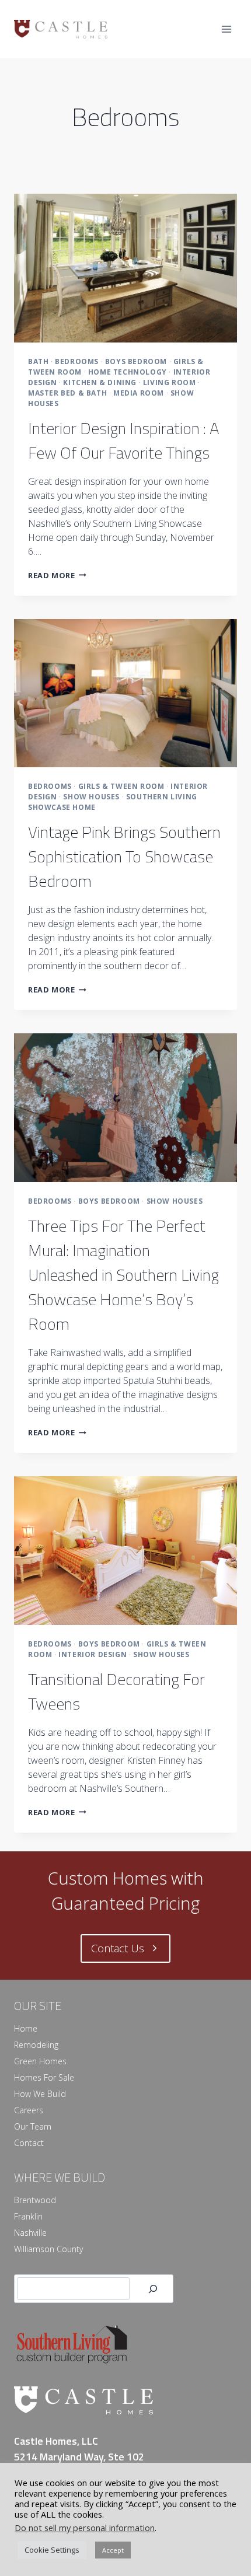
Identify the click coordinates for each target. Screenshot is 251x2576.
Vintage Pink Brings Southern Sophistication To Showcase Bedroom (124, 856)
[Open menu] (226, 29)
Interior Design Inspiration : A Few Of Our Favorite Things (124, 440)
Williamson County (48, 2249)
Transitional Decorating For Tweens (116, 1691)
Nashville (30, 2233)
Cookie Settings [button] (52, 2550)
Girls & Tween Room (121, 786)
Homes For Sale (44, 2077)
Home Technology (128, 372)
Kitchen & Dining (100, 382)
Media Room (139, 393)
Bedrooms (77, 361)
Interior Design (93, 1654)
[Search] (153, 2289)
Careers (29, 2110)
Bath (38, 361)
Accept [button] (113, 2550)
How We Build (40, 2094)
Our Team (33, 2126)
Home (26, 2028)
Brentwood (35, 2200)
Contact (29, 2143)
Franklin (28, 2216)
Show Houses (91, 797)
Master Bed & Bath (67, 393)
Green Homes (40, 2061)
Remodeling (36, 2045)
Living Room (170, 382)
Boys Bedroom (136, 361)
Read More (57, 575)
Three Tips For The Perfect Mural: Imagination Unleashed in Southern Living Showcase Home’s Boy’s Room (123, 1275)
